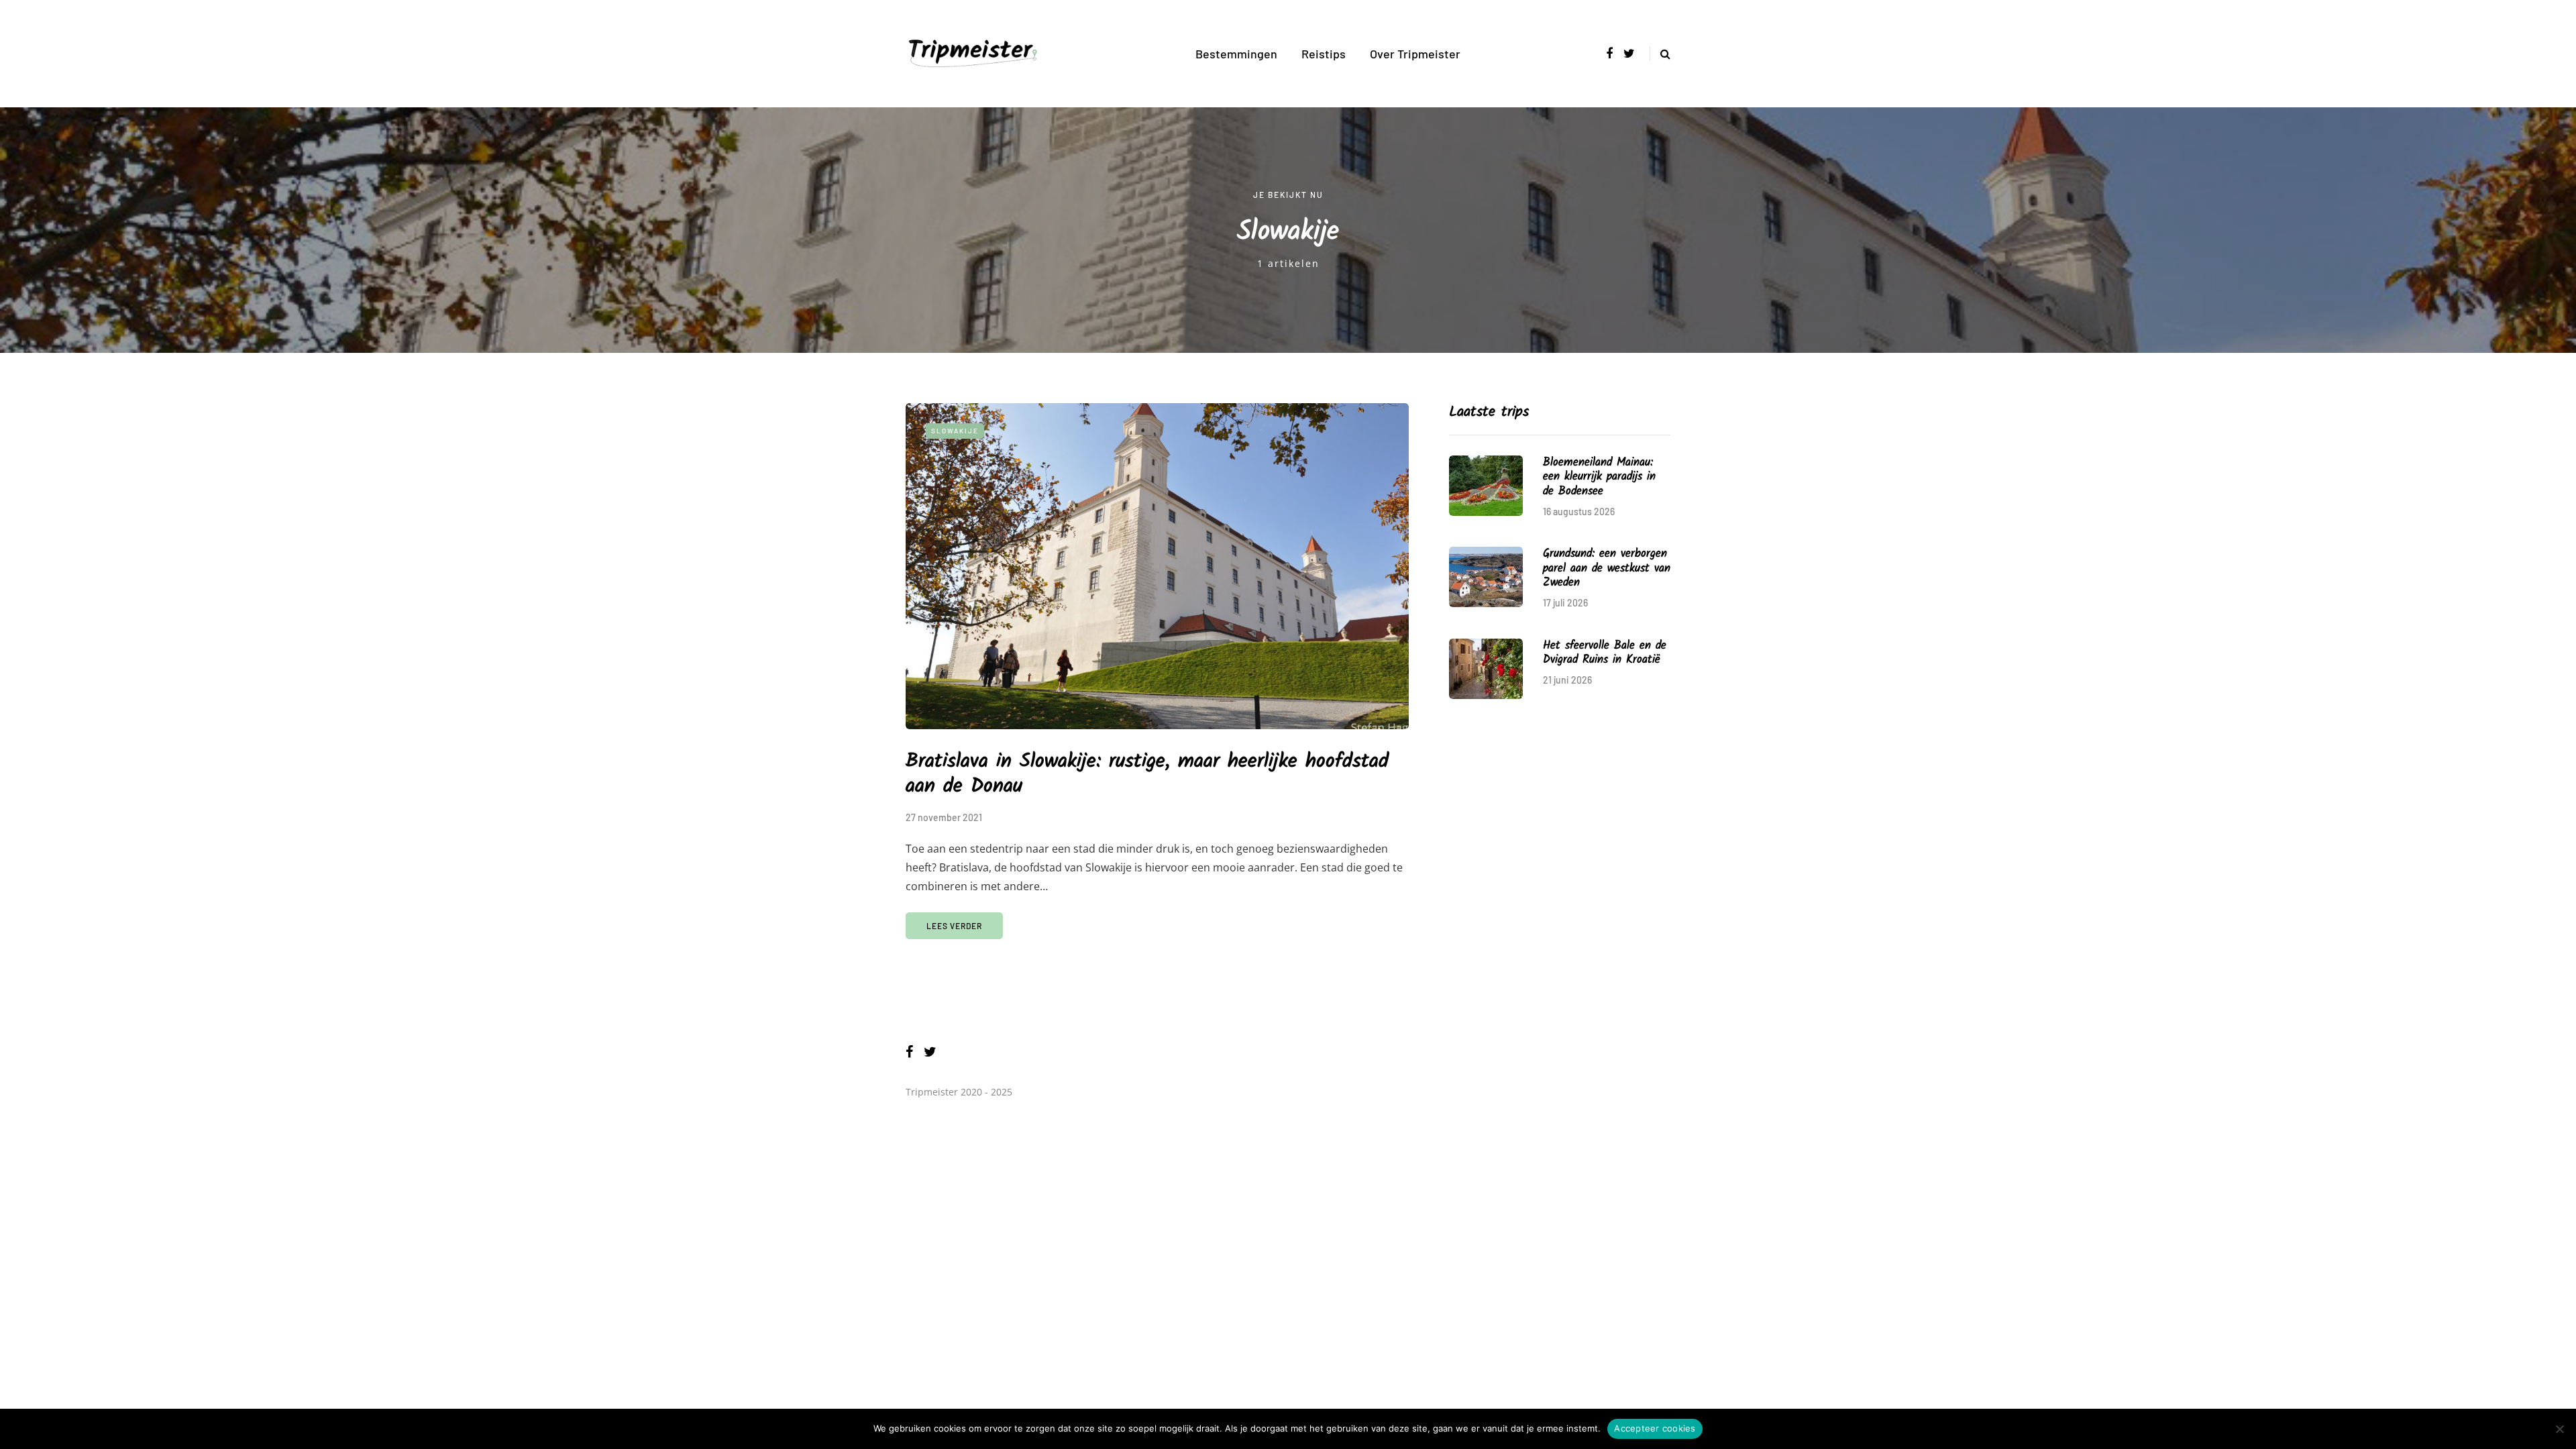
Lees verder (954, 926)
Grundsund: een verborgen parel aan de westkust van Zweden (1607, 568)
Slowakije (955, 431)
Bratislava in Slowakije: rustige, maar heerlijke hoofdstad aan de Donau (1147, 774)
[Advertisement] (1560, 816)
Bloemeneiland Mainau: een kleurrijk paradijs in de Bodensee (1599, 477)
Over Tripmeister (1415, 54)
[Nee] (2559, 1429)
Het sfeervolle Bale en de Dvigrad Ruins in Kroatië (1605, 653)
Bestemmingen (1236, 54)
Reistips (1324, 54)
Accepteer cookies (1655, 1428)
